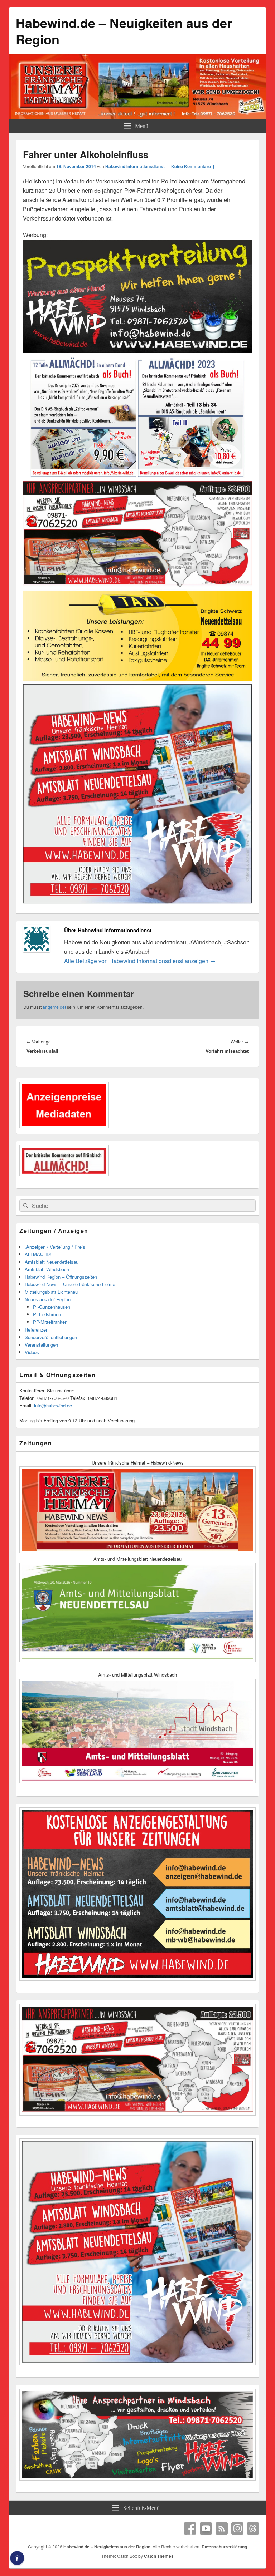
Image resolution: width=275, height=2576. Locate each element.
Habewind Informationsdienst (135, 166)
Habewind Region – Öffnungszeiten (61, 1277)
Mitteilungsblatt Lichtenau (51, 1292)
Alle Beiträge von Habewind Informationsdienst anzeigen (140, 961)
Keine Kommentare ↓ (193, 166)
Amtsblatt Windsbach (47, 1269)
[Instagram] (237, 2528)
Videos (32, 1352)
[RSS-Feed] (222, 2528)
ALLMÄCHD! (38, 1254)
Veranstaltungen (41, 1345)
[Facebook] (190, 2528)
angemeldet (54, 1007)
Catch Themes (159, 2556)
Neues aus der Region (48, 1299)
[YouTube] (206, 2528)
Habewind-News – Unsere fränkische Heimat (71, 1284)
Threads (253, 2528)
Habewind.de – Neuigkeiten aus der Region (124, 31)
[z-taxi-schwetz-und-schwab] (137, 679)
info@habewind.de (53, 1405)
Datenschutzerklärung (224, 2547)
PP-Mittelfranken (50, 1322)
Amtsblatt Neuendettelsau (52, 1262)
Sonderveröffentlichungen (51, 1337)
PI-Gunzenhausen (52, 1307)
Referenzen (37, 1330)
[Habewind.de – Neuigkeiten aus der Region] (137, 116)
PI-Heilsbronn (47, 1314)
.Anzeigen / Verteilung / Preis (55, 1247)
